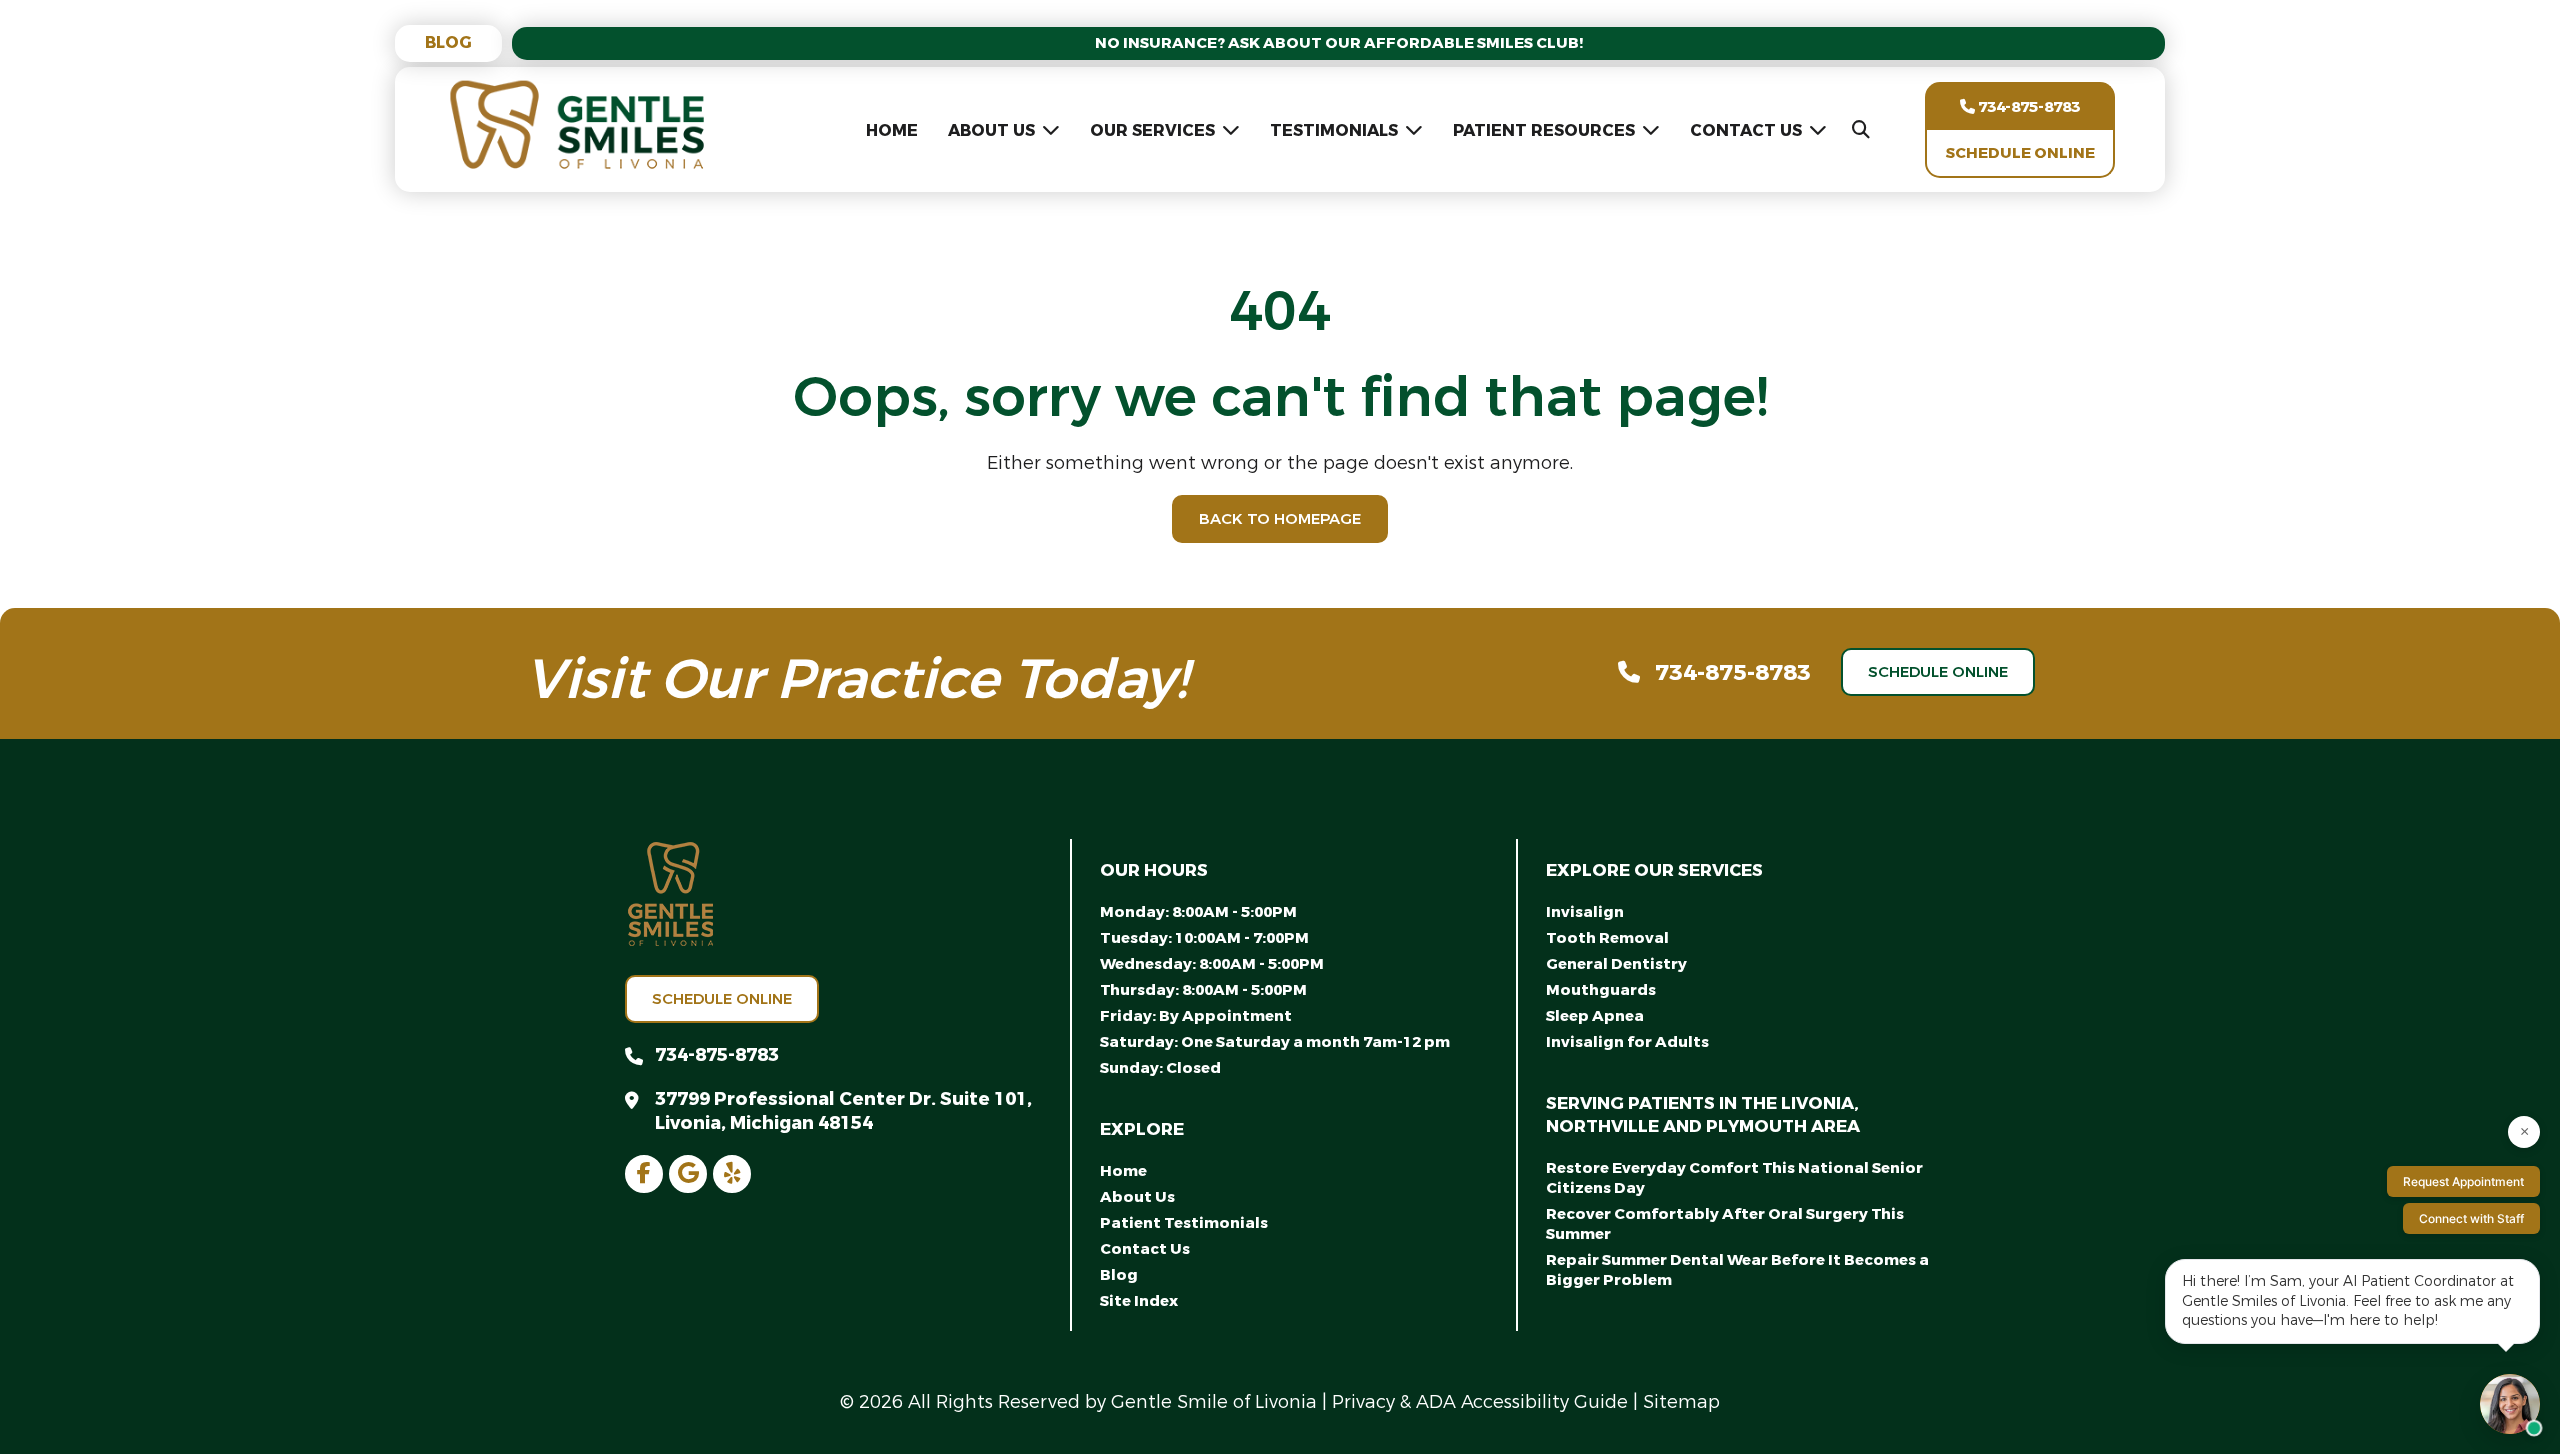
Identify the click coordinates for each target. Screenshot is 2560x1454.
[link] (644, 1174)
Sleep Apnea (1595, 1016)
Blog (448, 42)
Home (892, 130)
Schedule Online (2020, 153)
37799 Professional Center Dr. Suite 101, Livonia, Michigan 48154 (843, 1111)
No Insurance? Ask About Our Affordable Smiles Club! (1339, 43)
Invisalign (1585, 912)
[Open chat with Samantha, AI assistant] (2510, 1404)
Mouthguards (1601, 990)
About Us (991, 130)
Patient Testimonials (1184, 1223)
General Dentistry (1616, 964)
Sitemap (1681, 1402)
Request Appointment (2463, 1181)
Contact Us (1746, 130)
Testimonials (1334, 130)
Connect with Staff (2471, 1218)
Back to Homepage (1280, 519)
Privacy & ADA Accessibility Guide (1480, 1402)
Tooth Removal (1607, 938)
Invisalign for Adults (1627, 1042)
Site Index (1139, 1301)
